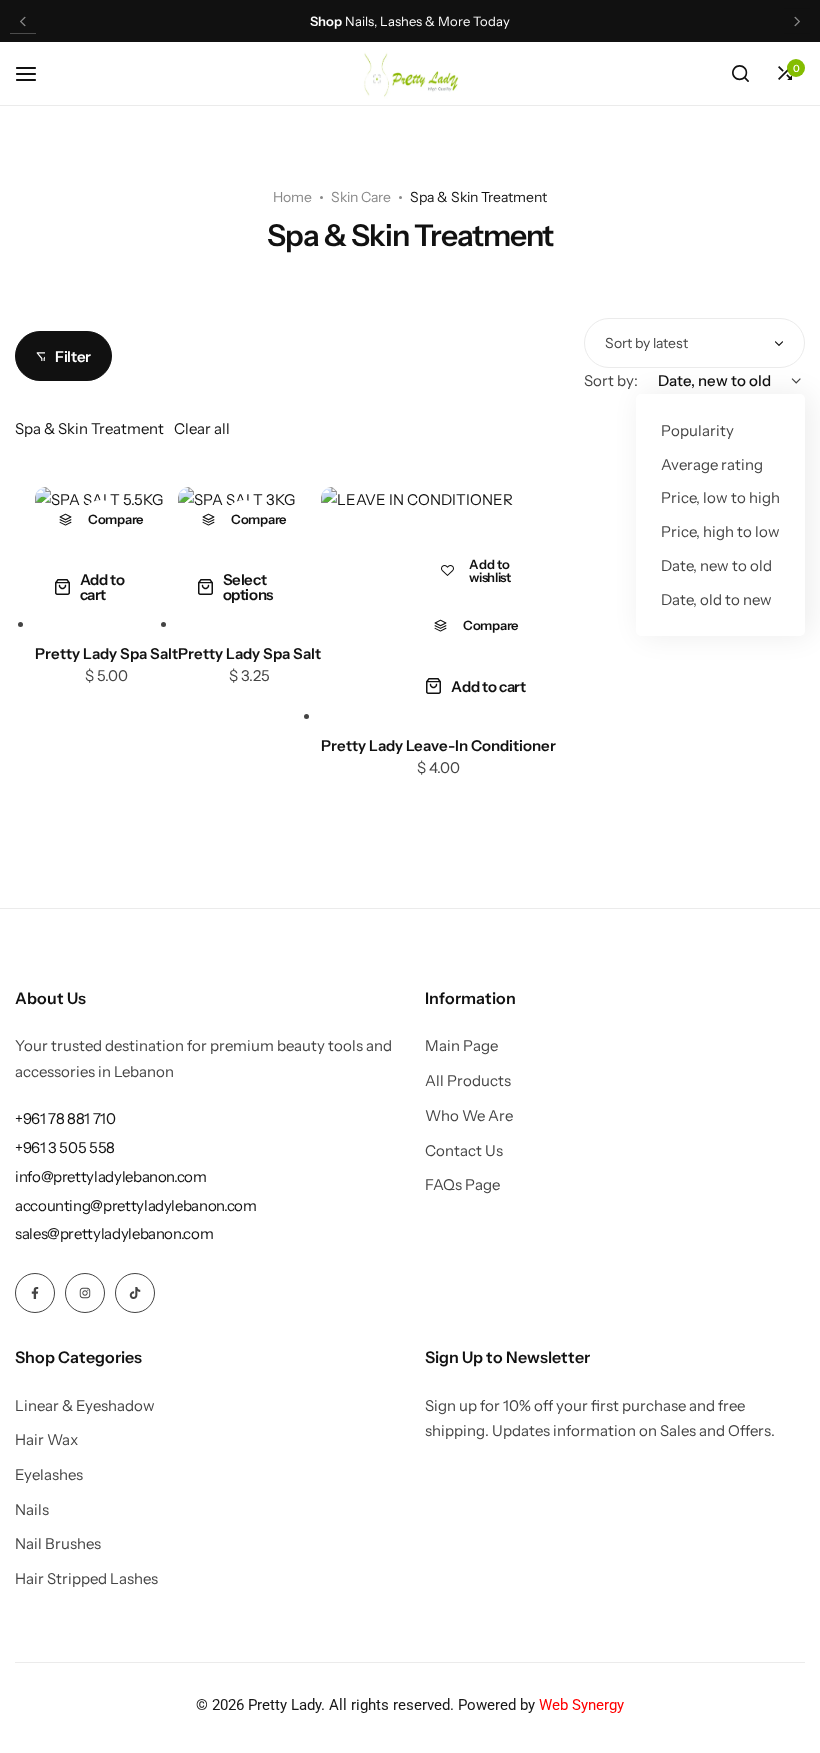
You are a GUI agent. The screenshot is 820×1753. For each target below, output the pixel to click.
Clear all (202, 428)
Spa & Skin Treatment (89, 428)
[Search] (740, 74)
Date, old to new (716, 599)
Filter (73, 356)
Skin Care (361, 197)
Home (292, 197)
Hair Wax (46, 1440)
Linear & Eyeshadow (85, 1406)
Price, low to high (720, 497)
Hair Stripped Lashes (86, 1579)
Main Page (461, 1046)
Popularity (697, 430)
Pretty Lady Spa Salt (106, 653)
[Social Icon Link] (35, 1293)
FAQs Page (462, 1185)
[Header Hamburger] (36, 73)
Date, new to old (716, 565)
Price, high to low (720, 531)
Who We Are (469, 1116)
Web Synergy (579, 1705)
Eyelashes (49, 1475)
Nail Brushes (58, 1544)
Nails (32, 1510)
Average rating (712, 464)
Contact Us (464, 1151)
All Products (468, 1081)
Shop (326, 21)
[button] (23, 21)
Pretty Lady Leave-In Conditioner (438, 745)
